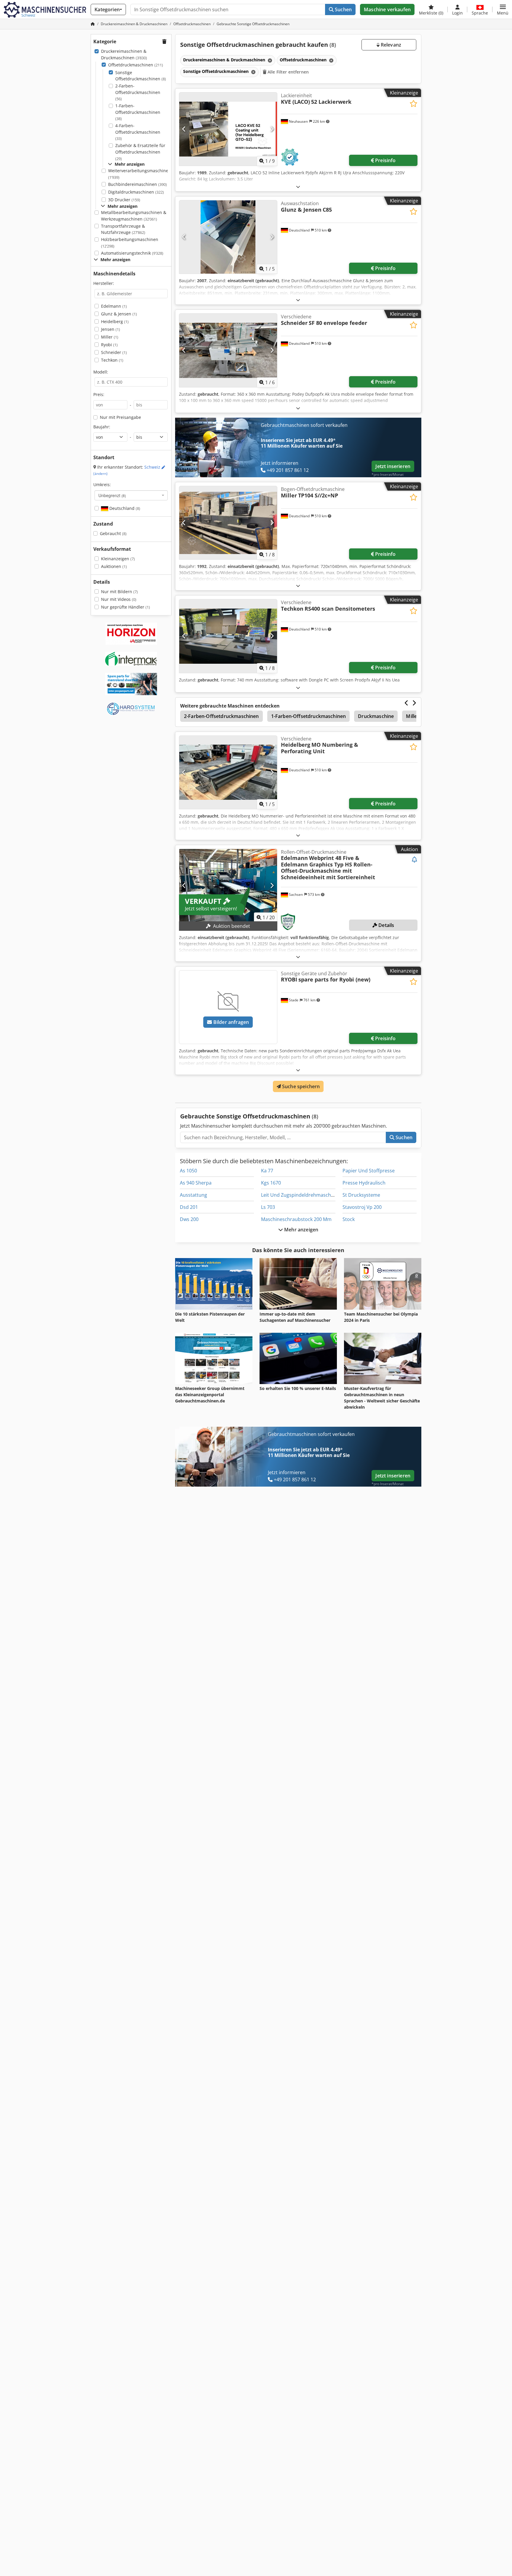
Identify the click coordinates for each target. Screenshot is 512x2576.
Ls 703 (268, 1207)
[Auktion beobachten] (415, 860)
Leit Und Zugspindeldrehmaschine (299, 1195)
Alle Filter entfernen (288, 72)
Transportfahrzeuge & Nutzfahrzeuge (123, 229)
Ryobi (109, 345)
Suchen (343, 9)
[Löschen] (269, 60)
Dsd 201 (189, 1207)
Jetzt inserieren (393, 466)
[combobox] (131, 495)
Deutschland (124, 508)
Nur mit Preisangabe (120, 417)
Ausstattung (193, 1195)
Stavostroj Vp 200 (362, 1207)
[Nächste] (272, 129)
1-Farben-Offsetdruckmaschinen (138, 112)
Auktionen (114, 566)
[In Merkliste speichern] (413, 104)
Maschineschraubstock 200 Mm (296, 1219)
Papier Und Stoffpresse (369, 1171)
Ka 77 (267, 1171)
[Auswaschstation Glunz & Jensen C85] (228, 237)
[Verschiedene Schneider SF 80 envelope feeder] (228, 350)
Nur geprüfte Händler (125, 607)
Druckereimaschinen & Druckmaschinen (124, 54)
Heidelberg (115, 321)
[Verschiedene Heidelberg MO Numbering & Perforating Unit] (228, 772)
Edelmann (114, 306)
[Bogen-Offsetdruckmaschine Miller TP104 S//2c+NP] (228, 523)
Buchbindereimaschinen (137, 184)
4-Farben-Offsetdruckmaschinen (138, 132)
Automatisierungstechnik (132, 253)
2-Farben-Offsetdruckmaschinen (138, 92)
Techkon (112, 360)
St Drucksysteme (361, 1195)
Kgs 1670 (271, 1183)
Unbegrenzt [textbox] (112, 495)
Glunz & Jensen (119, 314)
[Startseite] (93, 24)
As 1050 (188, 1171)
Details (386, 925)
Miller (110, 337)
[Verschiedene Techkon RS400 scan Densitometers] (228, 636)
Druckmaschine (376, 716)
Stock (349, 1219)
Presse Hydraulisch (364, 1183)
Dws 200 (189, 1219)
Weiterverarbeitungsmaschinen (140, 174)
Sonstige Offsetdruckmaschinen (141, 76)
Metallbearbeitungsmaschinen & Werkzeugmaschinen (134, 216)
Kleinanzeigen (118, 559)
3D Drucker (124, 200)
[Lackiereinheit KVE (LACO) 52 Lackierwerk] (228, 129)
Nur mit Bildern (119, 592)
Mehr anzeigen (301, 1230)
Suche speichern (300, 1086)
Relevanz (390, 45)
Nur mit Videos (119, 599)
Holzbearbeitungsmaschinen (130, 243)
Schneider (114, 352)
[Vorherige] (184, 129)
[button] (503, 9)
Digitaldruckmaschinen (136, 192)
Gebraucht (113, 533)
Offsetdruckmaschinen (136, 65)
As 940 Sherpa (196, 1183)
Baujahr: (102, 427)
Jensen (111, 329)
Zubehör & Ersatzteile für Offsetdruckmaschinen (140, 152)
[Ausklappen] (298, 187)
